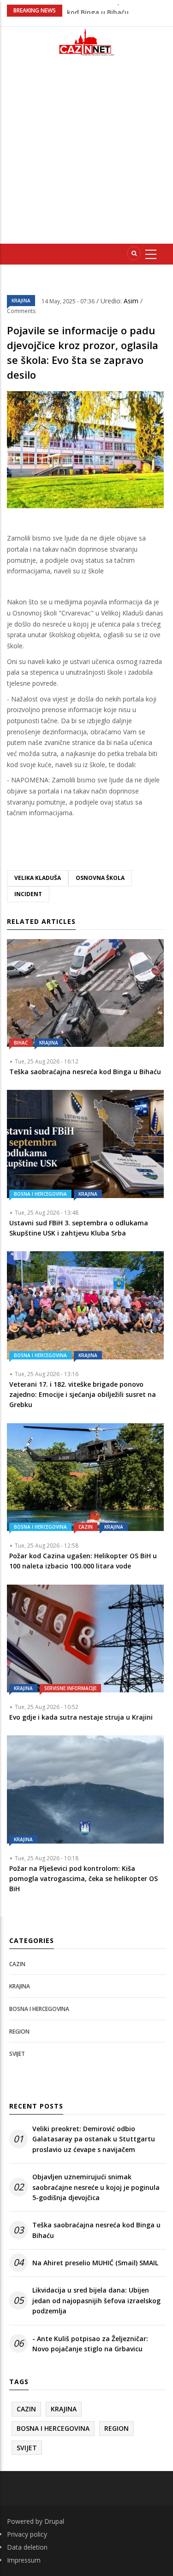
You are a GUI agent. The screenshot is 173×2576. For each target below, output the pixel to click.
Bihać (21, 1043)
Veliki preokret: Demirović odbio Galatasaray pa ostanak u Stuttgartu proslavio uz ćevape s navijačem (94, 2139)
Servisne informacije (70, 1688)
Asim (132, 301)
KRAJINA (21, 301)
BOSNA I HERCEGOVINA (40, 1194)
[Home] (87, 42)
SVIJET (17, 2054)
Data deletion (27, 2547)
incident (28, 894)
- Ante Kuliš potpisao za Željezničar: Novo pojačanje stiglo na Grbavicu (90, 2344)
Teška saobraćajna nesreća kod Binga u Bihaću (96, 2230)
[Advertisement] (86, 154)
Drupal (54, 2521)
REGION (19, 2032)
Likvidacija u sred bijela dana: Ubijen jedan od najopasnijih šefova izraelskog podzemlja (96, 2300)
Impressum (24, 2560)
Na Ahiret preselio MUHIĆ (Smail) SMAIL (95, 2263)
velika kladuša (38, 878)
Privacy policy (27, 2534)
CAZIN (86, 1527)
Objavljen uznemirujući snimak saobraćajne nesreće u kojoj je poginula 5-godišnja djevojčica (96, 2187)
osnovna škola (100, 878)
